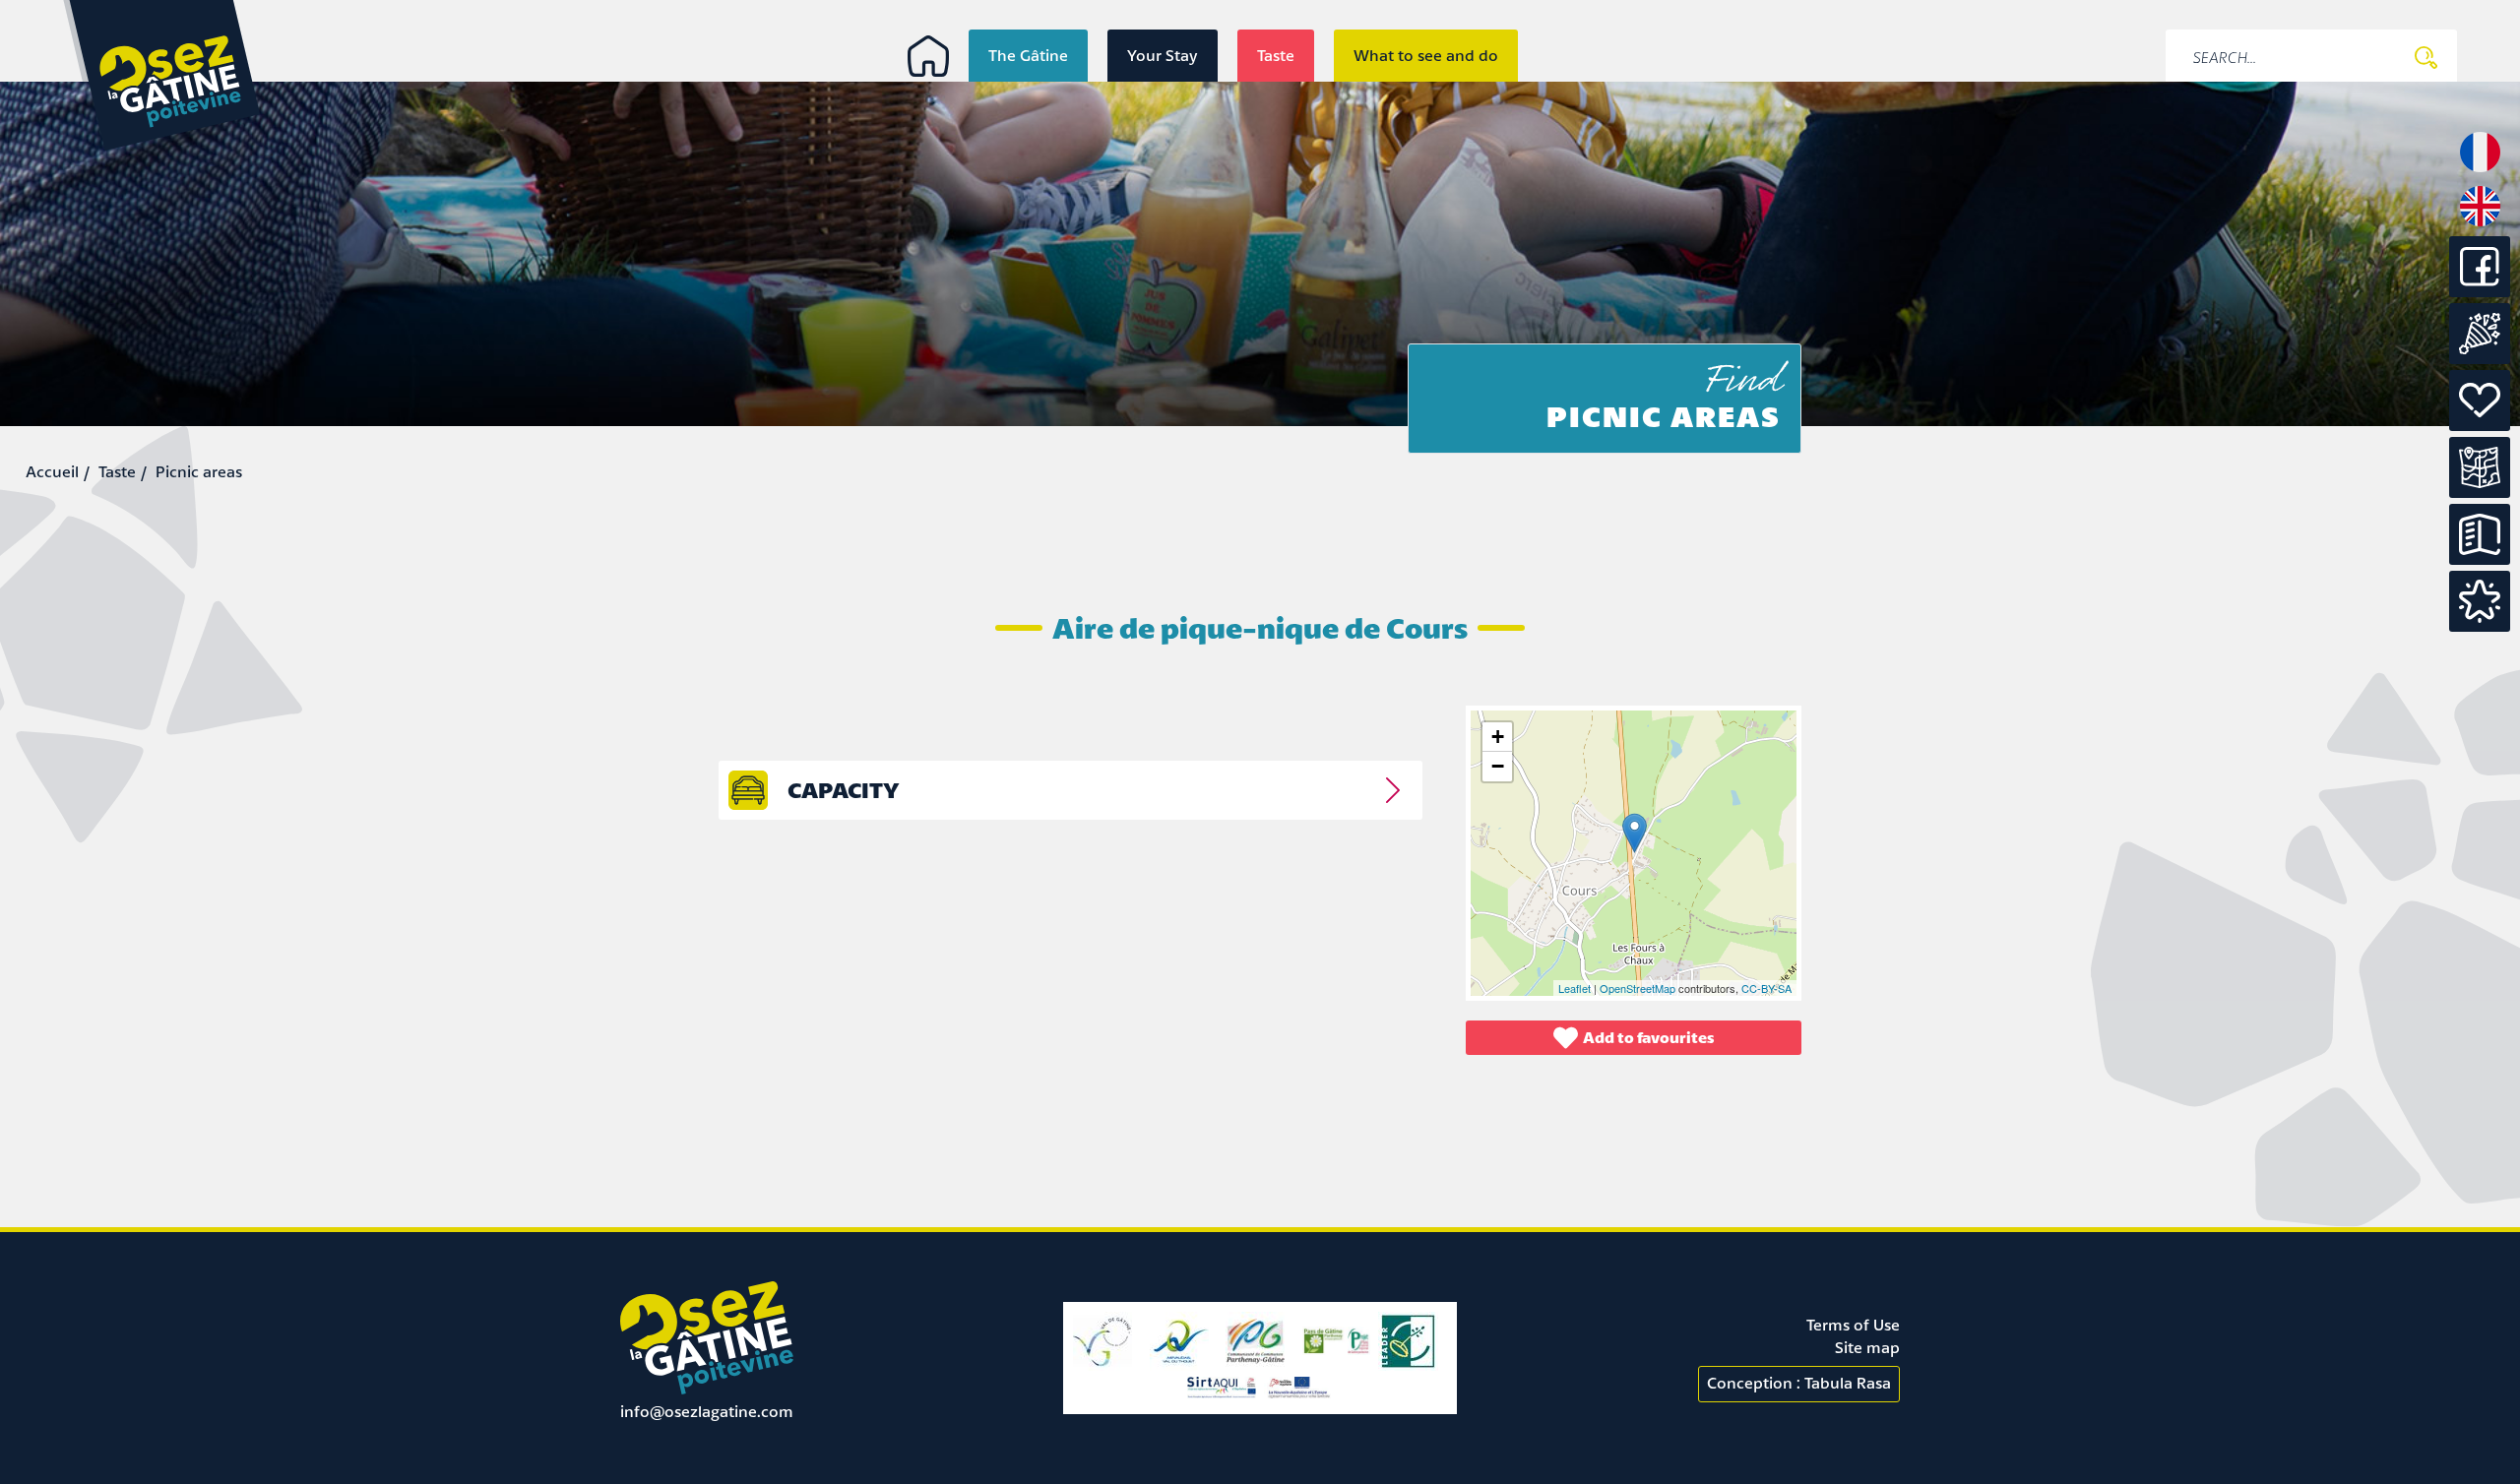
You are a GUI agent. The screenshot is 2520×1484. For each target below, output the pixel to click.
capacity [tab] (844, 790)
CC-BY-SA (1766, 988)
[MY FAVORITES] (2480, 601)
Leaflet (1575, 988)
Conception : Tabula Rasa (1799, 1383)
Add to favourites (1649, 1037)
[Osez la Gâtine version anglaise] (2480, 224)
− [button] (1498, 766)
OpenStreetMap (1638, 988)
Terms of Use (1853, 1325)
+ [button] (1498, 737)
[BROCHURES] (2480, 534)
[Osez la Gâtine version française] (2480, 170)
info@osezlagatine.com (707, 1411)
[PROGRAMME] (2480, 334)
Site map (1867, 1347)
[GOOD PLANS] (2480, 401)
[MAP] (2480, 467)
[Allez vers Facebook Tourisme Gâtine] (2480, 291)
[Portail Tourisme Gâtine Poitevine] (928, 56)
